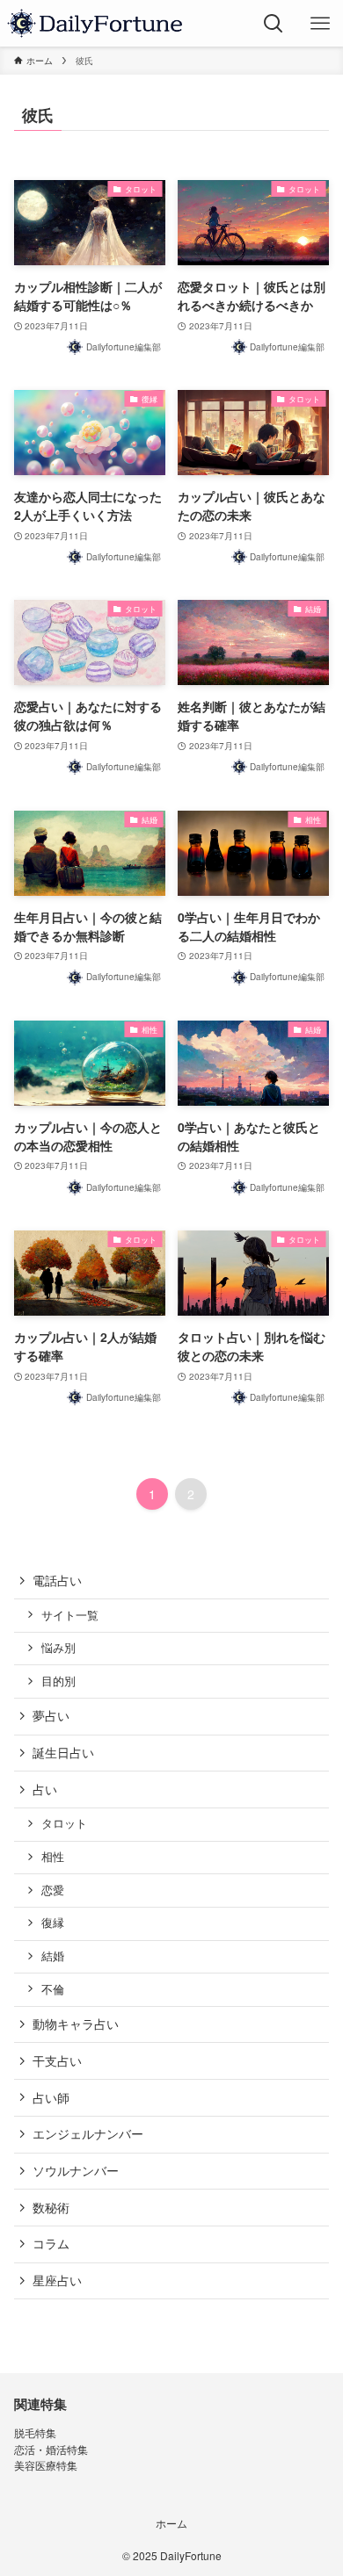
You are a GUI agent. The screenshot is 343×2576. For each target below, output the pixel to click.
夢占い (51, 1715)
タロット (64, 1823)
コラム (51, 2243)
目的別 (58, 1681)
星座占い (57, 2280)
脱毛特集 (35, 2433)
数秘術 (51, 2207)
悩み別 (58, 1648)
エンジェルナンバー (88, 2133)
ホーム (171, 2523)
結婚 (53, 1956)
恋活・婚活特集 (51, 2450)
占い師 (51, 2097)
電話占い (57, 1580)
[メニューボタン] (320, 23)
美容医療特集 (46, 2465)
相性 (53, 1857)
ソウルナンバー (76, 2170)
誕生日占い (63, 1752)
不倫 (53, 1989)
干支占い (57, 2060)
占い (45, 1789)
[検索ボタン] (273, 23)
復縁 (53, 1923)
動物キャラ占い (76, 2024)
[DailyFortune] (95, 23)
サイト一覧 (70, 1615)
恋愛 (53, 1890)
